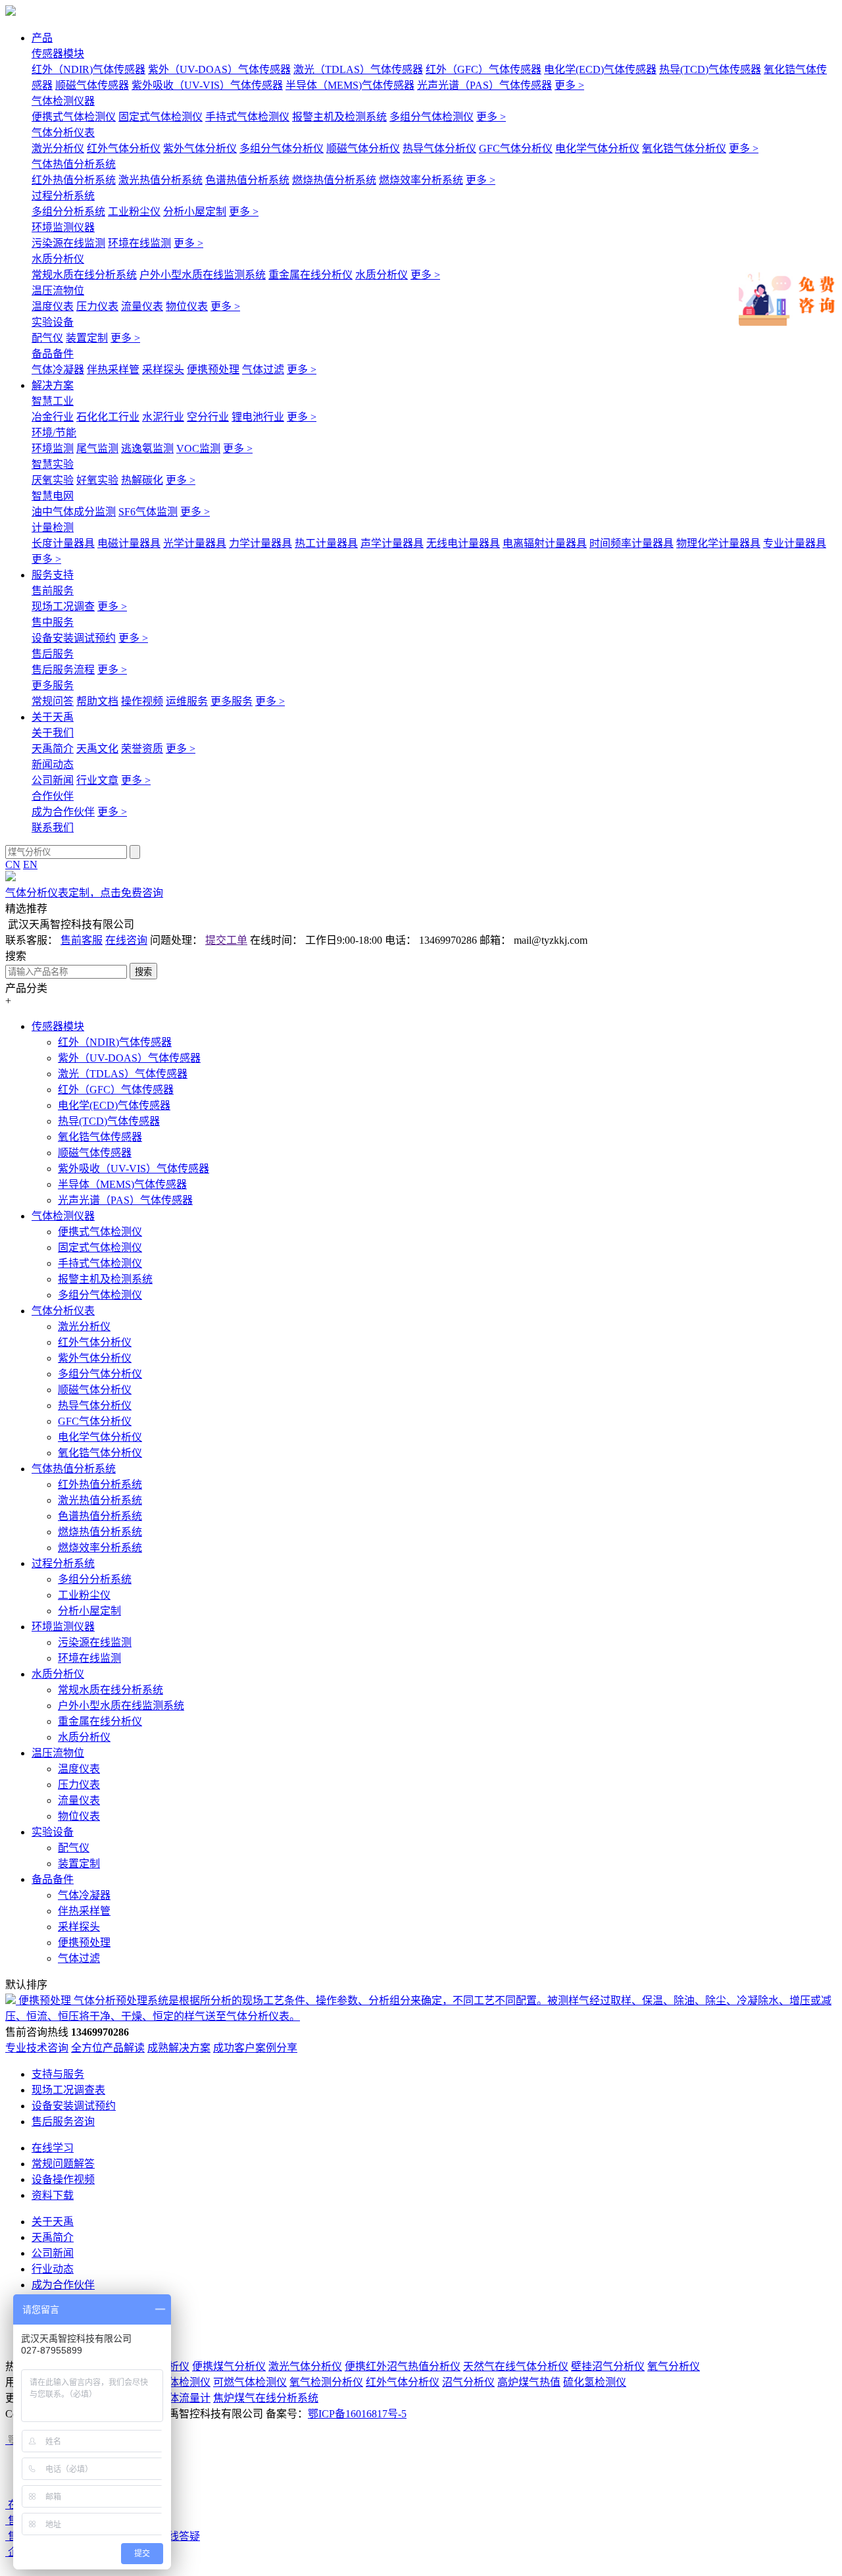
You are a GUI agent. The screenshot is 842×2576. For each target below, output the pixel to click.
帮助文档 (97, 701)
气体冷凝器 (58, 370)
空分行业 (208, 417)
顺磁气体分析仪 (363, 148)
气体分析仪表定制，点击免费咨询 (84, 893)
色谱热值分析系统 (247, 180)
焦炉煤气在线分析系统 (266, 2398)
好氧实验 (97, 480)
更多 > (569, 85)
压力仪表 (97, 306)
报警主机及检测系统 (339, 117)
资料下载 (53, 2195)
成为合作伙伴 (63, 812)
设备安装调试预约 (74, 638)
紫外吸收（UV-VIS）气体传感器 (207, 85)
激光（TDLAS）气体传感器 (358, 69)
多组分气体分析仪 (282, 148)
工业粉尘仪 (134, 212)
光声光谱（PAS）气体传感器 (484, 85)
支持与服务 (58, 2074)
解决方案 (53, 385)
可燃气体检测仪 (250, 2382)
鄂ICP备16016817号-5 (357, 2414)
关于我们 (53, 733)
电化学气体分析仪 (597, 148)
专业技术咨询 (37, 2048)
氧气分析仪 (674, 2366)
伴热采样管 (113, 370)
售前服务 (53, 591)
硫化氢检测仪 (595, 2382)
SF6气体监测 (148, 512)
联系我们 (53, 828)
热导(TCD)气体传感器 (710, 69)
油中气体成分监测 (74, 512)
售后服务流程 (63, 670)
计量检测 (53, 528)
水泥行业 (163, 417)
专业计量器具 (795, 543)
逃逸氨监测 (147, 449)
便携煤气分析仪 (229, 2366)
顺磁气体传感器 (92, 85)
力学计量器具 (260, 543)
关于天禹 (53, 717)
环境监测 (53, 449)
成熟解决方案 (179, 2048)
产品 (42, 38)
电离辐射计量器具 (545, 543)
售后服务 (53, 654)
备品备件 (53, 354)
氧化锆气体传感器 (100, 1137)
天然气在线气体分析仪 (516, 2366)
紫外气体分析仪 (200, 148)
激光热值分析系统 (161, 180)
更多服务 (53, 685)
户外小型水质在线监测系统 (203, 275)
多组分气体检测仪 (432, 117)
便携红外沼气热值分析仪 (403, 2366)
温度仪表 (53, 306)
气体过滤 (263, 370)
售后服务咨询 (63, 2122)
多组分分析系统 (68, 212)
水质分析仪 (58, 259)
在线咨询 (126, 940)
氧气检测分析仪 (326, 2382)
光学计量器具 (195, 543)
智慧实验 (53, 464)
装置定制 (87, 338)
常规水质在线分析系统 (84, 275)
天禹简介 (53, 749)
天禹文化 (97, 749)
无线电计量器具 (463, 543)
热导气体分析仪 (439, 148)
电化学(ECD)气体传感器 (600, 69)
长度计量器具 (63, 543)
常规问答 (53, 701)
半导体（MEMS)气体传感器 (350, 85)
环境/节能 (54, 433)
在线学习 (53, 2148)
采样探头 (163, 370)
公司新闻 (53, 780)
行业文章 (97, 780)
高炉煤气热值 (529, 2382)
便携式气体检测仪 (74, 117)
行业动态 (53, 2269)
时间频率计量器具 (631, 543)
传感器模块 (58, 54)
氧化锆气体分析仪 (684, 148)
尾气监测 (97, 449)
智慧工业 (53, 401)
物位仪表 (187, 306)
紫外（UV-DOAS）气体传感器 (219, 69)
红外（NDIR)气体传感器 (88, 69)
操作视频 (142, 701)
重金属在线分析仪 (310, 275)
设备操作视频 (63, 2179)
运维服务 (187, 701)
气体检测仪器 (63, 101)
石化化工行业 (108, 417)
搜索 (143, 972)
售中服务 (53, 622)
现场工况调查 (63, 606)
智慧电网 (53, 496)
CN (13, 864)
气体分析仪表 (63, 133)
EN (30, 864)
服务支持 (53, 575)
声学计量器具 (392, 543)
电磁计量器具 (129, 543)
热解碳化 (142, 480)
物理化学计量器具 (718, 543)
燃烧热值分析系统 (334, 180)
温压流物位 (58, 291)
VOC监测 (198, 449)
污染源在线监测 (68, 243)
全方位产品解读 (108, 2048)
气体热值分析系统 (74, 164)
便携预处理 (213, 370)
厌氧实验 (53, 480)
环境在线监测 (139, 243)
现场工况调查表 (68, 2090)
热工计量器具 (326, 543)
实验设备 (53, 322)
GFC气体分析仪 (516, 148)
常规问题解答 (63, 2164)
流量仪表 (142, 306)
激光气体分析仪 (305, 2366)
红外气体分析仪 (124, 148)
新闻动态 (53, 764)
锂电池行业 (258, 417)
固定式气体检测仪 (161, 117)
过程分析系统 (63, 196)
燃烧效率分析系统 (421, 180)
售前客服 (82, 940)
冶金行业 (53, 417)
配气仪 (47, 338)
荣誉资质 (142, 749)
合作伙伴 (53, 796)
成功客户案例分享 (255, 2048)
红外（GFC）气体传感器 (483, 69)
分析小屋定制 (195, 212)
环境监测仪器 (63, 227)
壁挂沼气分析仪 (608, 2366)
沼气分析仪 (468, 2382)
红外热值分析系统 (74, 180)
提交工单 (226, 940)
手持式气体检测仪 (247, 117)
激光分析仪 (58, 148)
